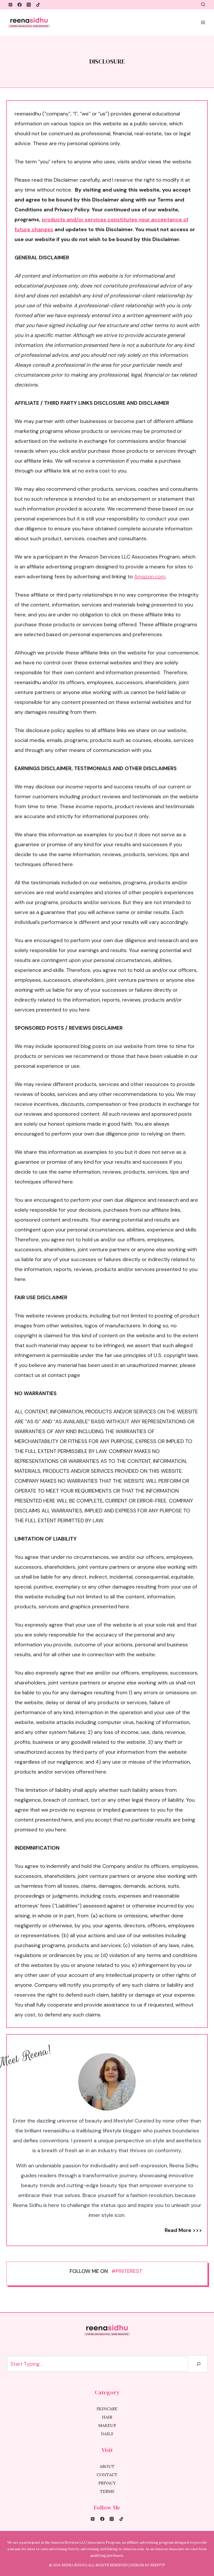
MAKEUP (107, 2425)
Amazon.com (150, 576)
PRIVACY (107, 2483)
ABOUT (107, 2466)
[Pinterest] (10, 5)
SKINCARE (107, 2409)
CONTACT (107, 2475)
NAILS (107, 2434)
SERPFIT (158, 2565)
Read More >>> (183, 2230)
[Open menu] (203, 22)
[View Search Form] (203, 5)
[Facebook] (20, 5)
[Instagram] (29, 5)
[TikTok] (38, 5)
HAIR (107, 2417)
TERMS (107, 2491)
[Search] (199, 2364)
